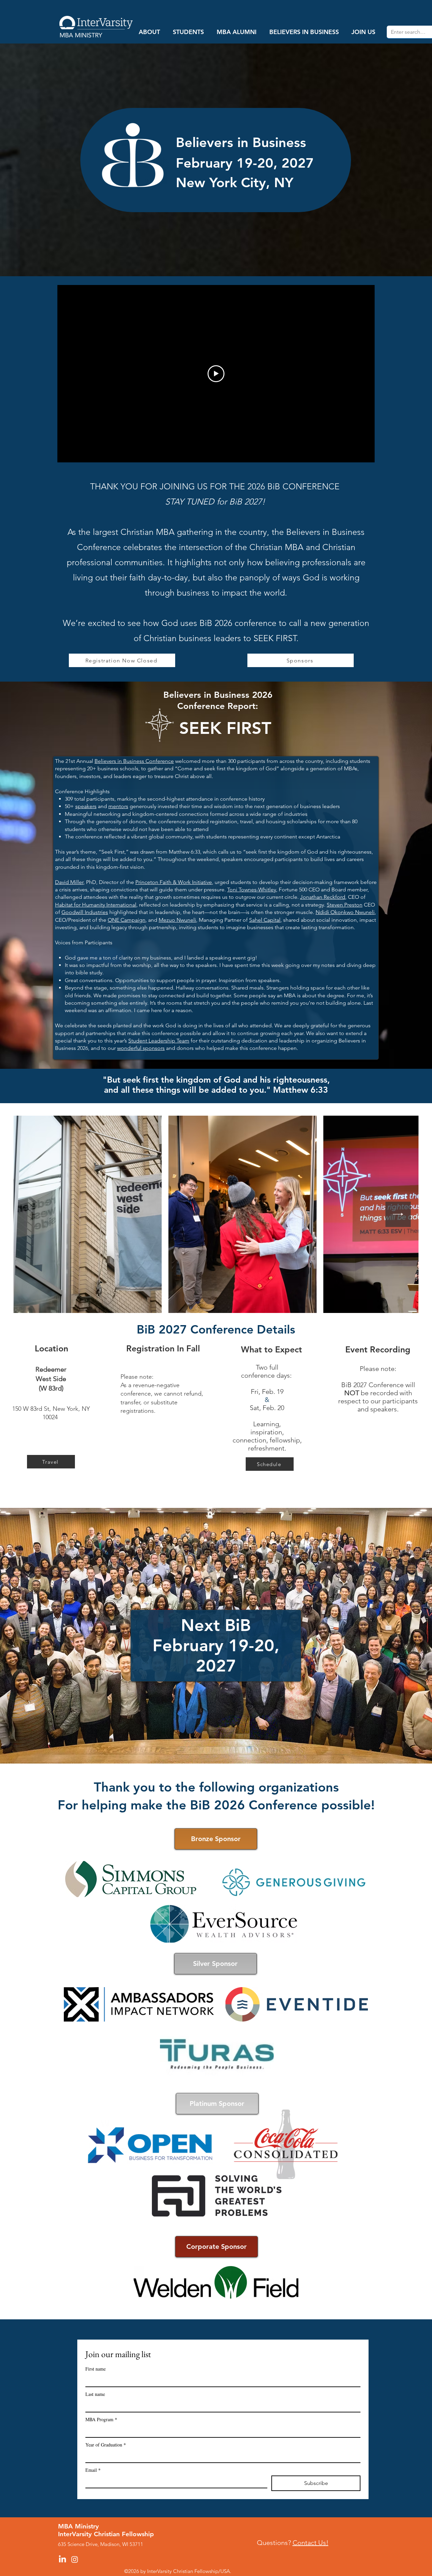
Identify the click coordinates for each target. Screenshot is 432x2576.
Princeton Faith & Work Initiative (174, 882)
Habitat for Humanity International (96, 905)
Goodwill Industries (85, 912)
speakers (86, 806)
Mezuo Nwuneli (177, 920)
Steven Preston (345, 905)
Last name (95, 2394)
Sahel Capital (265, 920)
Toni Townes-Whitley (252, 890)
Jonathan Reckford (323, 897)
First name (96, 2369)
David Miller (69, 882)
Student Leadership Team (159, 1041)
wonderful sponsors (141, 1048)
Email (93, 2470)
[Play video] (216, 374)
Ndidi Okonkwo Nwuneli (345, 912)
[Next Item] (398, 1214)
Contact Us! (310, 2543)
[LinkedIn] (62, 2559)
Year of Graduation (106, 2445)
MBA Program (101, 2419)
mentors (118, 806)
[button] (149, 32)
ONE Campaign (127, 920)
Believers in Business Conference (134, 761)
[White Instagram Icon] (75, 2559)
